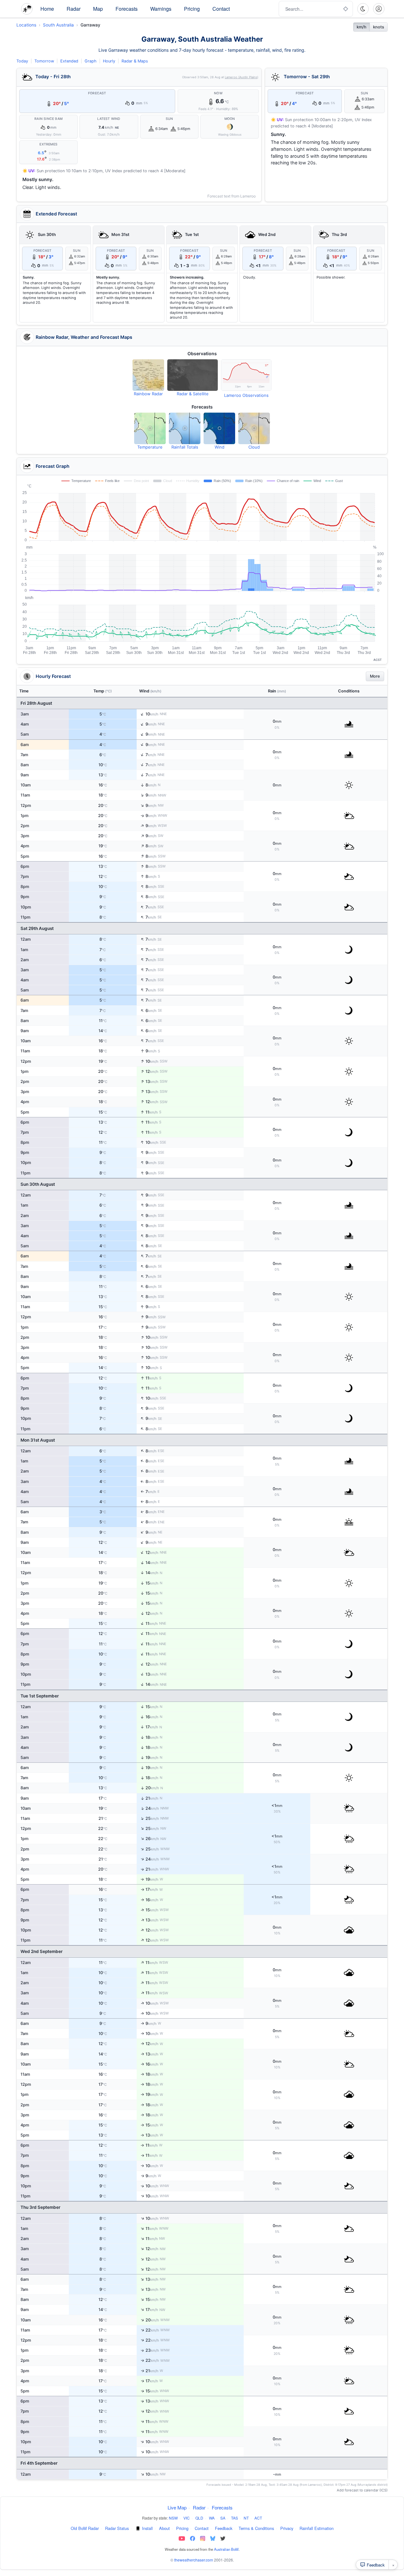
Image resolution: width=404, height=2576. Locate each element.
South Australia (58, 25)
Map (98, 9)
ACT (258, 2518)
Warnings (161, 9)
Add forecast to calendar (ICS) (362, 2490)
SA (223, 2518)
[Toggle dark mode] (363, 9)
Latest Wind (109, 119)
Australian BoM (226, 2549)
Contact (221, 9)
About (164, 2528)
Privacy (287, 2528)
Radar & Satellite (193, 394)
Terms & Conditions (256, 2528)
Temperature (150, 447)
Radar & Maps (135, 61)
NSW (173, 2518)
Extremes (48, 144)
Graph (91, 61)
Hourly (109, 61)
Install (147, 2528)
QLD (199, 2518)
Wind (220, 447)
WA (212, 2518)
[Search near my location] (346, 9)
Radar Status (117, 2528)
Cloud (254, 447)
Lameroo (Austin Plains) (241, 77)
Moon (230, 119)
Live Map (177, 2507)
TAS (235, 2518)
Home (47, 9)
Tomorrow (44, 61)
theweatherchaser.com (194, 2560)
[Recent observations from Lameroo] (246, 375)
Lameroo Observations (246, 395)
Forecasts (127, 9)
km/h (362, 27)
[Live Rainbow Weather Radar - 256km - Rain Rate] (148, 375)
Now (218, 93)
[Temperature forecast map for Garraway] (150, 428)
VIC (187, 2518)
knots (379, 27)
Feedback (224, 2528)
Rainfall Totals (185, 447)
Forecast (97, 93)
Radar (74, 9)
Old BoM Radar (85, 2528)
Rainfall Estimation (317, 2528)
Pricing (192, 9)
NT (246, 2518)
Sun (169, 119)
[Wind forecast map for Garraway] (219, 428)
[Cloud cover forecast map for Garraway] (254, 428)
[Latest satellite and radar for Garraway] (193, 375)
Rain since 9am (48, 119)
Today (22, 61)
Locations (26, 25)
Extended (69, 61)
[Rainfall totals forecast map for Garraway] (185, 428)
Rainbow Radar (148, 394)
